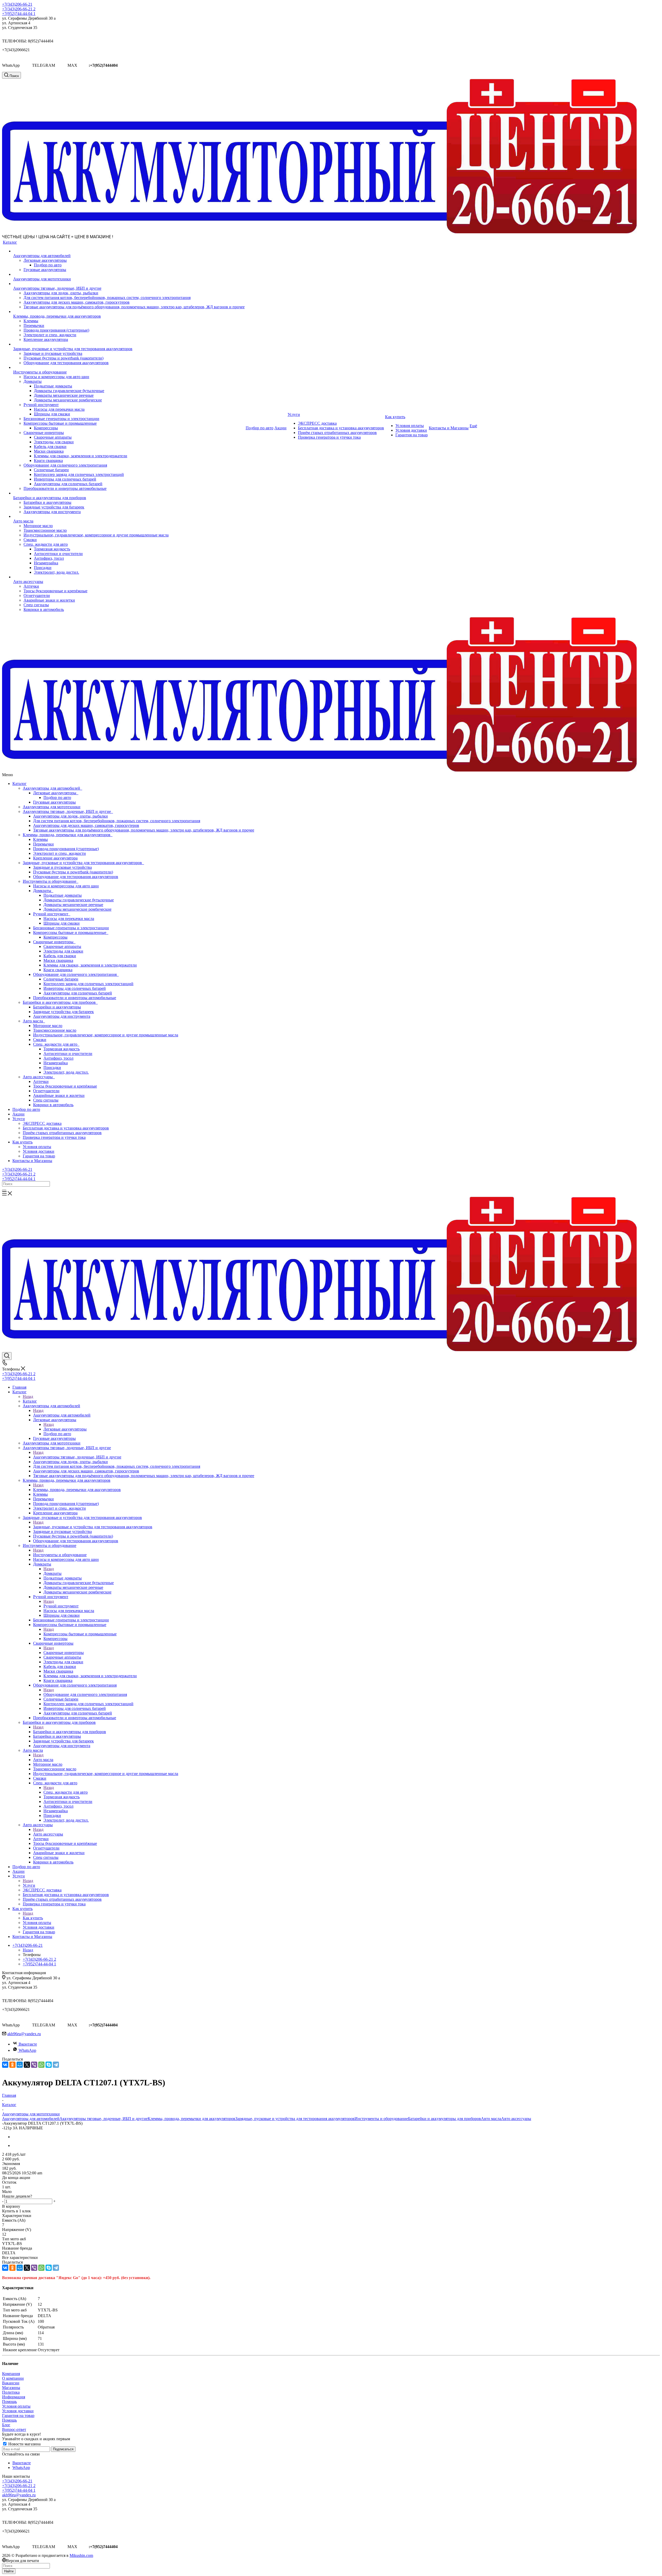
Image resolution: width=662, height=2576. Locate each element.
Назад (28, 1396)
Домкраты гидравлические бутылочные (79, 900)
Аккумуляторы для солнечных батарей (78, 993)
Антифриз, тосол (58, 1058)
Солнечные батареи (61, 979)
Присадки (52, 1068)
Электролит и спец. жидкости (59, 853)
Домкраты (43, 891)
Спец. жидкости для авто (56, 1044)
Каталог (20, 784)
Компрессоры (55, 937)
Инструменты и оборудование (51, 881)
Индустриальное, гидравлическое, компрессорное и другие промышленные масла (106, 1035)
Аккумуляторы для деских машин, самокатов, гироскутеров (86, 825)
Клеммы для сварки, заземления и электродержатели (90, 965)
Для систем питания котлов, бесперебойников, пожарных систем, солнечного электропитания (117, 821)
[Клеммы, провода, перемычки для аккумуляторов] (129, 312)
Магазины (11, 2388)
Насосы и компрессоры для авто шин (66, 886)
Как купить (22, 1142)
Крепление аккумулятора (55, 858)
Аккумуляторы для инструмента (62, 1016)
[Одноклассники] (12, 2065)
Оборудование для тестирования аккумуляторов (76, 877)
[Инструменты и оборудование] (129, 368)
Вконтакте (28, 2044)
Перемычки (43, 844)
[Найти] (4, 1190)
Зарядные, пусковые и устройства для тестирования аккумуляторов (83, 863)
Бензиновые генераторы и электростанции (71, 928)
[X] (27, 2065)
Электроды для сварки (63, 951)
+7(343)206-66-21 (17, 4)
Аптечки (41, 1081)
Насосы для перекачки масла (69, 919)
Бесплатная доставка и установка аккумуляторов (66, 1128)
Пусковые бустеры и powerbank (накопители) (73, 872)
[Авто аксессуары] (129, 577)
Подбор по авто (57, 797)
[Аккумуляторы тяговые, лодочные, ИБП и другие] (129, 284)
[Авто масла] (129, 516)
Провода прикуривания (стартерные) (66, 849)
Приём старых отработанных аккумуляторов (62, 1133)
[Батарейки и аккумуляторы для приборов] (129, 493)
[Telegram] (56, 2065)
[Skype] (49, 2065)
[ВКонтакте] (5, 2065)
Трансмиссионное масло (55, 1030)
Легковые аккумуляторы (56, 793)
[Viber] (34, 2065)
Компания (11, 2374)
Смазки (40, 1040)
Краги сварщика (58, 970)
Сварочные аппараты (62, 946)
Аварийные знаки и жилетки (59, 1095)
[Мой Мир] (20, 2065)
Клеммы (40, 839)
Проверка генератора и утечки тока (54, 1137)
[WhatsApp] (41, 2065)
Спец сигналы (46, 1100)
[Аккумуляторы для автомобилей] (129, 251)
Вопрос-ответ (14, 2429)
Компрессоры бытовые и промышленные (71, 933)
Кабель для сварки (60, 956)
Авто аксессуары (39, 1077)
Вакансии (11, 2383)
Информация (14, 2397)
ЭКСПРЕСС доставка (42, 1123)
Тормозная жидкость (62, 1049)
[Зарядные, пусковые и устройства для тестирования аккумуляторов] (129, 344)
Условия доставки (39, 1151)
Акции (18, 1114)
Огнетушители (46, 1091)
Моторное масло (48, 1026)
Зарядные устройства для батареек (63, 1012)
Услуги (19, 1119)
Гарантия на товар (39, 1156)
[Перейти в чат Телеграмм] (61, 65)
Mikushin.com (81, 2555)
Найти (9, 2571)
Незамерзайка (56, 1063)
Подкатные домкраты (63, 895)
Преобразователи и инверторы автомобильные (75, 998)
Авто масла (34, 1021)
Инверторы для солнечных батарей (75, 988)
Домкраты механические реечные (73, 905)
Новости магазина (24, 2444)
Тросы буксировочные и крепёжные (65, 1086)
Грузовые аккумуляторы (54, 802)
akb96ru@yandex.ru (24, 2034)
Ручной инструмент (52, 914)
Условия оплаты (37, 1147)
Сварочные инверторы (54, 942)
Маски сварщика (58, 960)
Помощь (9, 2402)
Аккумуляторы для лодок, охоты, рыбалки (70, 816)
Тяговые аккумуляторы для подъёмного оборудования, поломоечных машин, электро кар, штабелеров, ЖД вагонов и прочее (144, 830)
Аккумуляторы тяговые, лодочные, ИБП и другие (68, 811)
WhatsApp (27, 2050)
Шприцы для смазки (62, 923)
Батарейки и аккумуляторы (57, 1007)
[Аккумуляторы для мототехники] (129, 274)
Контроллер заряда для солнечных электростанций (88, 984)
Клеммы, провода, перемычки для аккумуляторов (68, 835)
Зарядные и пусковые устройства (62, 867)
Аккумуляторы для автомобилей (52, 788)
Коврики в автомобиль (53, 1105)
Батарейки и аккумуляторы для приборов (60, 1002)
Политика (11, 2392)
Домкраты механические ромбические (77, 909)
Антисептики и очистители (68, 1054)
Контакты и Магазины (32, 1161)
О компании (13, 2378)
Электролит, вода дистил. (66, 1072)
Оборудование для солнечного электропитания (76, 974)
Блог (6, 2425)
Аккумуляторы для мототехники (52, 807)
